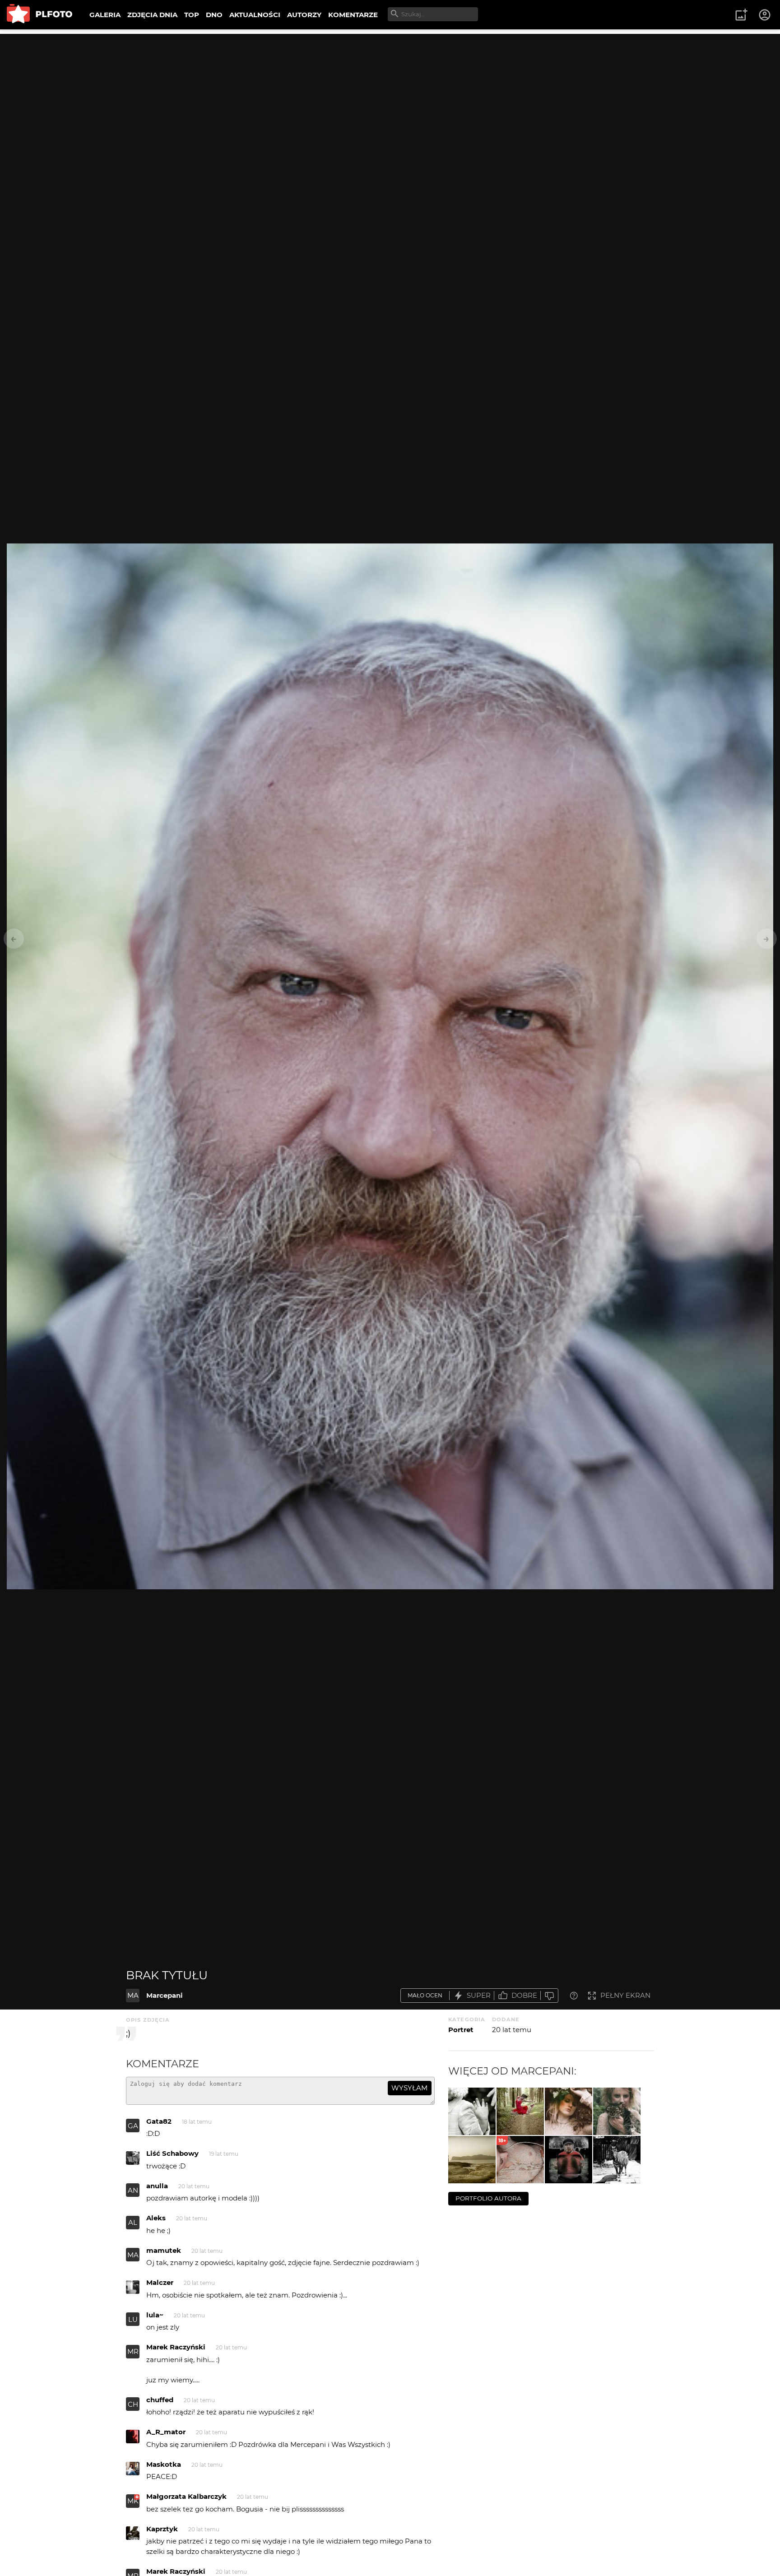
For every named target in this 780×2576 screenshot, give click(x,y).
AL (133, 2222)
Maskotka (164, 2464)
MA (133, 1995)
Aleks (156, 2218)
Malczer (160, 2282)
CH (133, 2404)
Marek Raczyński (176, 2347)
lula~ (155, 2315)
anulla (157, 2186)
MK (133, 2501)
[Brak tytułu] (520, 2111)
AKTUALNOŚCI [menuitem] (255, 15)
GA (133, 2126)
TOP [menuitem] (192, 15)
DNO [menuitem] (214, 15)
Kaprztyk (162, 2529)
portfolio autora (488, 2198)
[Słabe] (549, 1996)
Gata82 (159, 2121)
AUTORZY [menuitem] (304, 15)
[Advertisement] (390, 97)
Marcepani (165, 1995)
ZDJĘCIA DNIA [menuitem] (152, 15)
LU (133, 2319)
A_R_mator (166, 2432)
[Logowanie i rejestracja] (765, 15)
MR (133, 2351)
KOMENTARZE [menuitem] (353, 15)
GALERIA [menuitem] (105, 15)
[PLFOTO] (39, 15)
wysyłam (409, 2088)
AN (133, 2190)
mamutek (164, 2250)
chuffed (160, 2400)
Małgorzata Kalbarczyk (186, 2496)
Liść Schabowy (172, 2153)
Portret (461, 2030)
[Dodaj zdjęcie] (741, 15)
